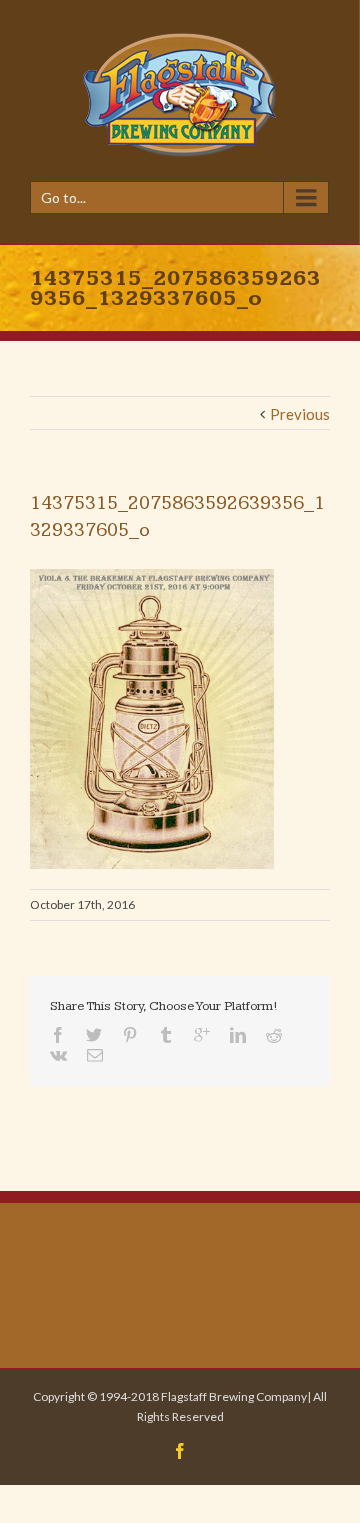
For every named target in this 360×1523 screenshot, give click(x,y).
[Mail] (95, 1055)
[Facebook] (58, 1035)
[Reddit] (274, 1035)
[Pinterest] (130, 1035)
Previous (300, 414)
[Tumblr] (166, 1035)
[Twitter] (94, 1035)
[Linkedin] (238, 1035)
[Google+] (202, 1035)
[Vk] (58, 1055)
